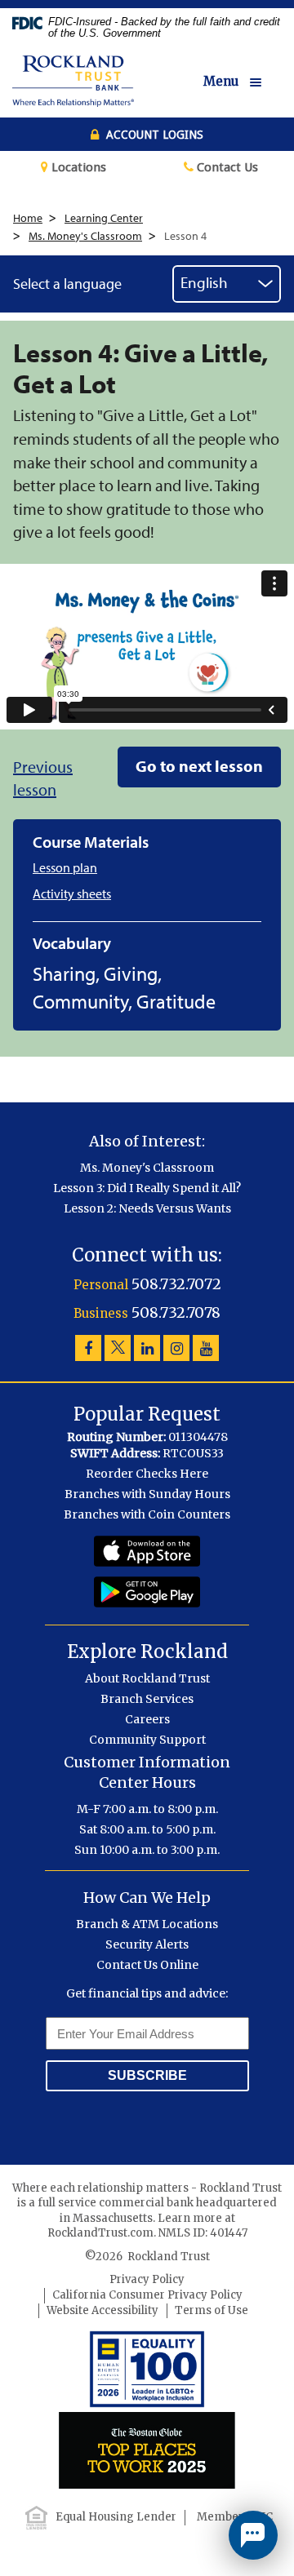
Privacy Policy (147, 2279)
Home (28, 218)
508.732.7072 (176, 1284)
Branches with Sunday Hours (147, 1494)
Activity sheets (72, 894)
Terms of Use (212, 2310)
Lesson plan (65, 868)
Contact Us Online (147, 1965)
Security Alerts (147, 1944)
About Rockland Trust (147, 1678)
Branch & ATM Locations (147, 1924)
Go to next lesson (199, 766)
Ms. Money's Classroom (85, 236)
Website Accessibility (102, 2310)
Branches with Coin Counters (147, 1514)
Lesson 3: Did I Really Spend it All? (147, 1188)
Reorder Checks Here (147, 1474)
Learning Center (104, 218)
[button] (243, 82)
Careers (147, 1719)
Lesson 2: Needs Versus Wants (147, 1208)
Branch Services (147, 1699)
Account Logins (153, 135)
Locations (77, 167)
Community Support (147, 1740)
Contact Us (226, 167)
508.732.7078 (176, 1312)
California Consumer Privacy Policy (147, 2295)
